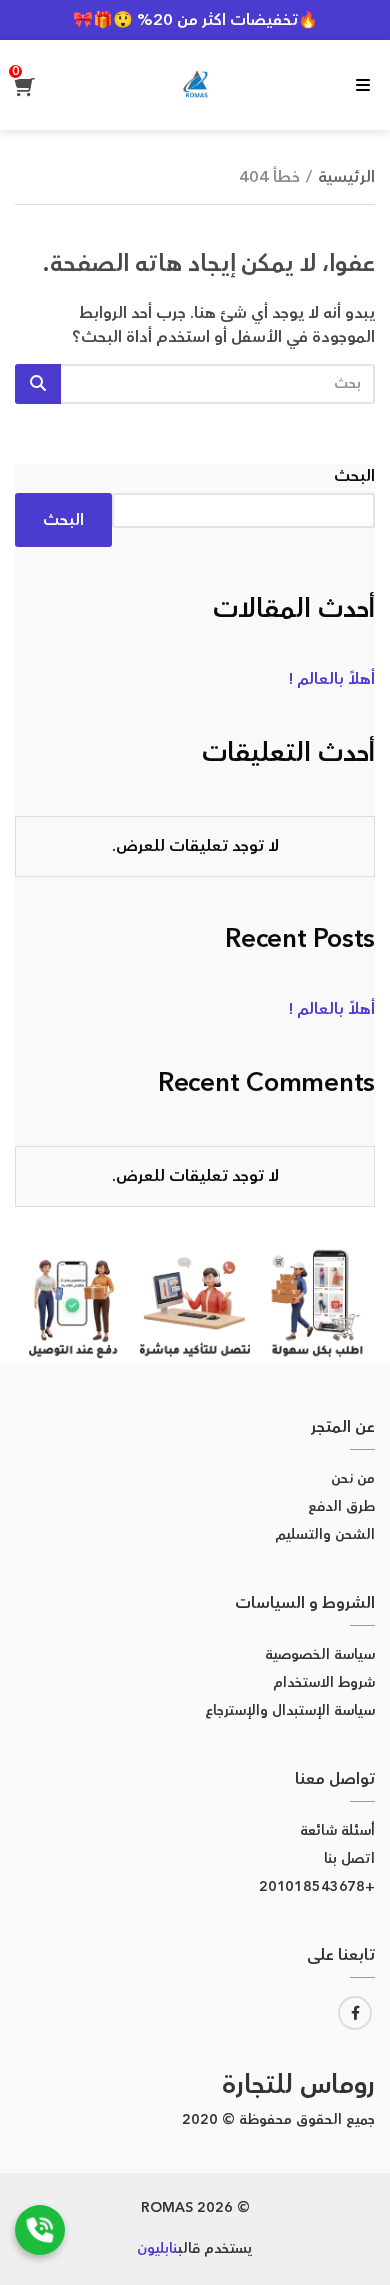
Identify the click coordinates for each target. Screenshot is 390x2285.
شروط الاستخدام (324, 1683)
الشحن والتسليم (325, 1535)
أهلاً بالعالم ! (332, 679)
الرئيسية (346, 177)
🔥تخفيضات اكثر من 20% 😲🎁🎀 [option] (195, 20)
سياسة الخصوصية (320, 1655)
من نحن (353, 1479)
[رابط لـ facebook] (355, 2013)
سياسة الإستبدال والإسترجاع (290, 1711)
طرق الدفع (341, 1507)
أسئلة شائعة (337, 1831)
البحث (354, 476)
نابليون (157, 2249)
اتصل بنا (349, 1859)
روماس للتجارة (298, 2085)
